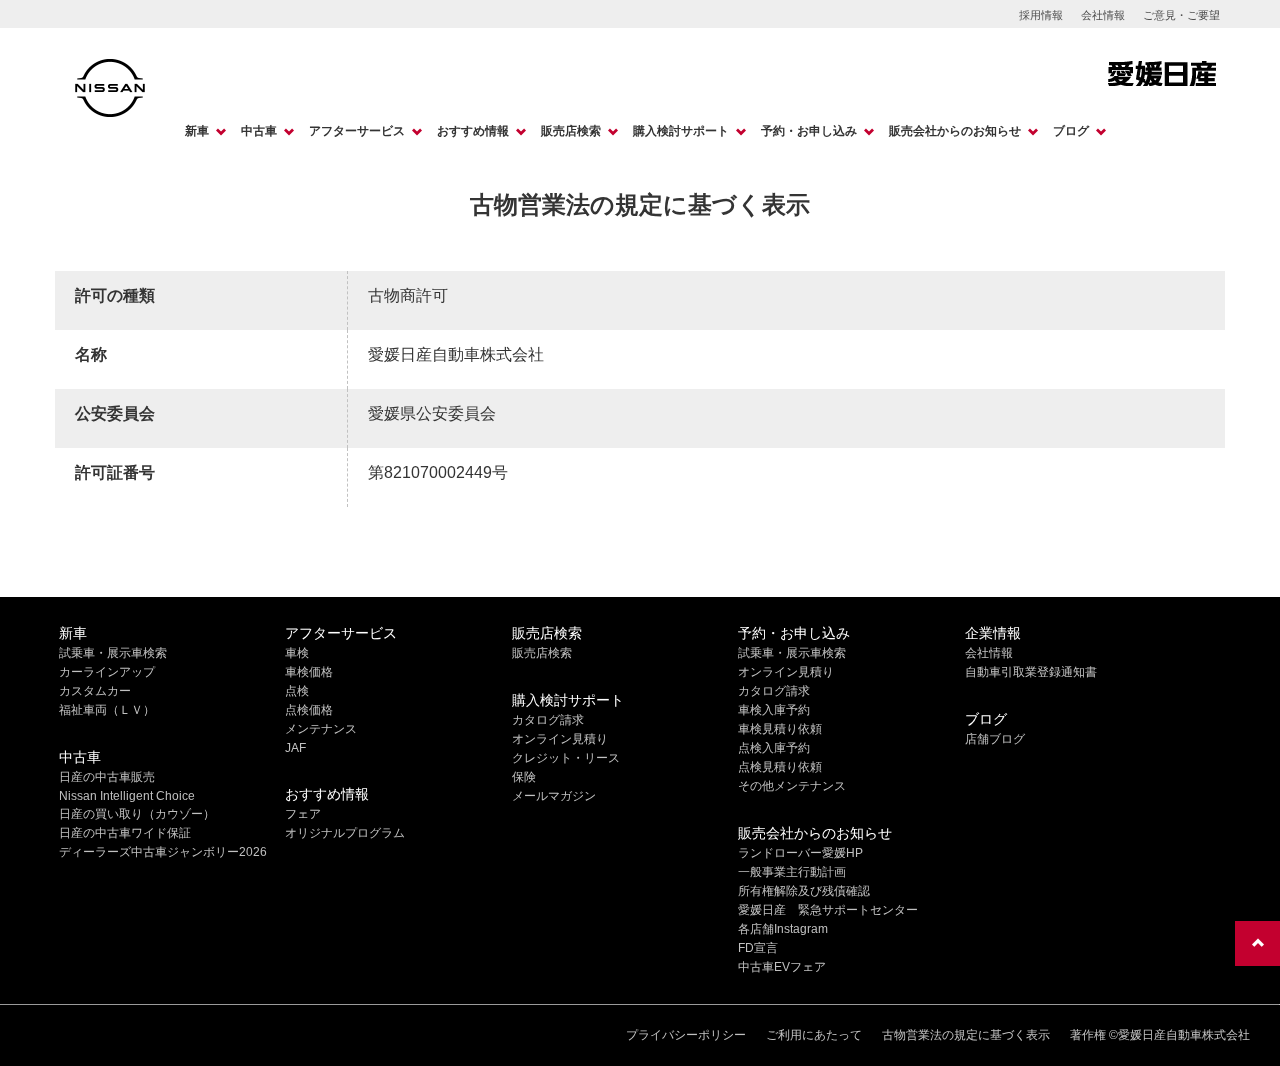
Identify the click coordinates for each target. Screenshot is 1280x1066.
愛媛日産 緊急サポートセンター (828, 910)
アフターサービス (357, 131)
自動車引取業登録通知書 (1031, 672)
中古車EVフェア (782, 967)
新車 (197, 131)
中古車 (259, 131)
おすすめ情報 (473, 131)
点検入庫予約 (774, 748)
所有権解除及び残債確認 (804, 891)
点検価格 (309, 710)
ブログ (1071, 131)
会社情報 (1103, 15)
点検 (297, 691)
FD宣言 (758, 948)
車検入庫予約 (774, 710)
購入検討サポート (681, 131)
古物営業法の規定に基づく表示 (966, 1035)
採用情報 (1041, 15)
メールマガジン (554, 796)
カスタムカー (95, 691)
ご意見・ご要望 (1181, 15)
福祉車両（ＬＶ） (107, 710)
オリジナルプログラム (345, 833)
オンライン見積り (560, 739)
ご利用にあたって (814, 1035)
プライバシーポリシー (686, 1035)
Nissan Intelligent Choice (127, 796)
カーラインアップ (107, 672)
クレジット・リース (566, 758)
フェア (303, 814)
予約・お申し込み (809, 131)
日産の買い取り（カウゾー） (137, 814)
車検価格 (309, 672)
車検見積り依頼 (780, 729)
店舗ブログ (995, 739)
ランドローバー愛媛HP (800, 853)
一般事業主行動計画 (792, 872)
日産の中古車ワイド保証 (125, 833)
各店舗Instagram (783, 929)
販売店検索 (571, 131)
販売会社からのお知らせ (955, 131)
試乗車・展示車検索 (113, 653)
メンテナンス (321, 729)
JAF (295, 748)
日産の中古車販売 (107, 777)
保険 (524, 777)
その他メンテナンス (792, 786)
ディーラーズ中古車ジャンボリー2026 (163, 852)
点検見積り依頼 (780, 767)
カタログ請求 (548, 720)
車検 (297, 653)
